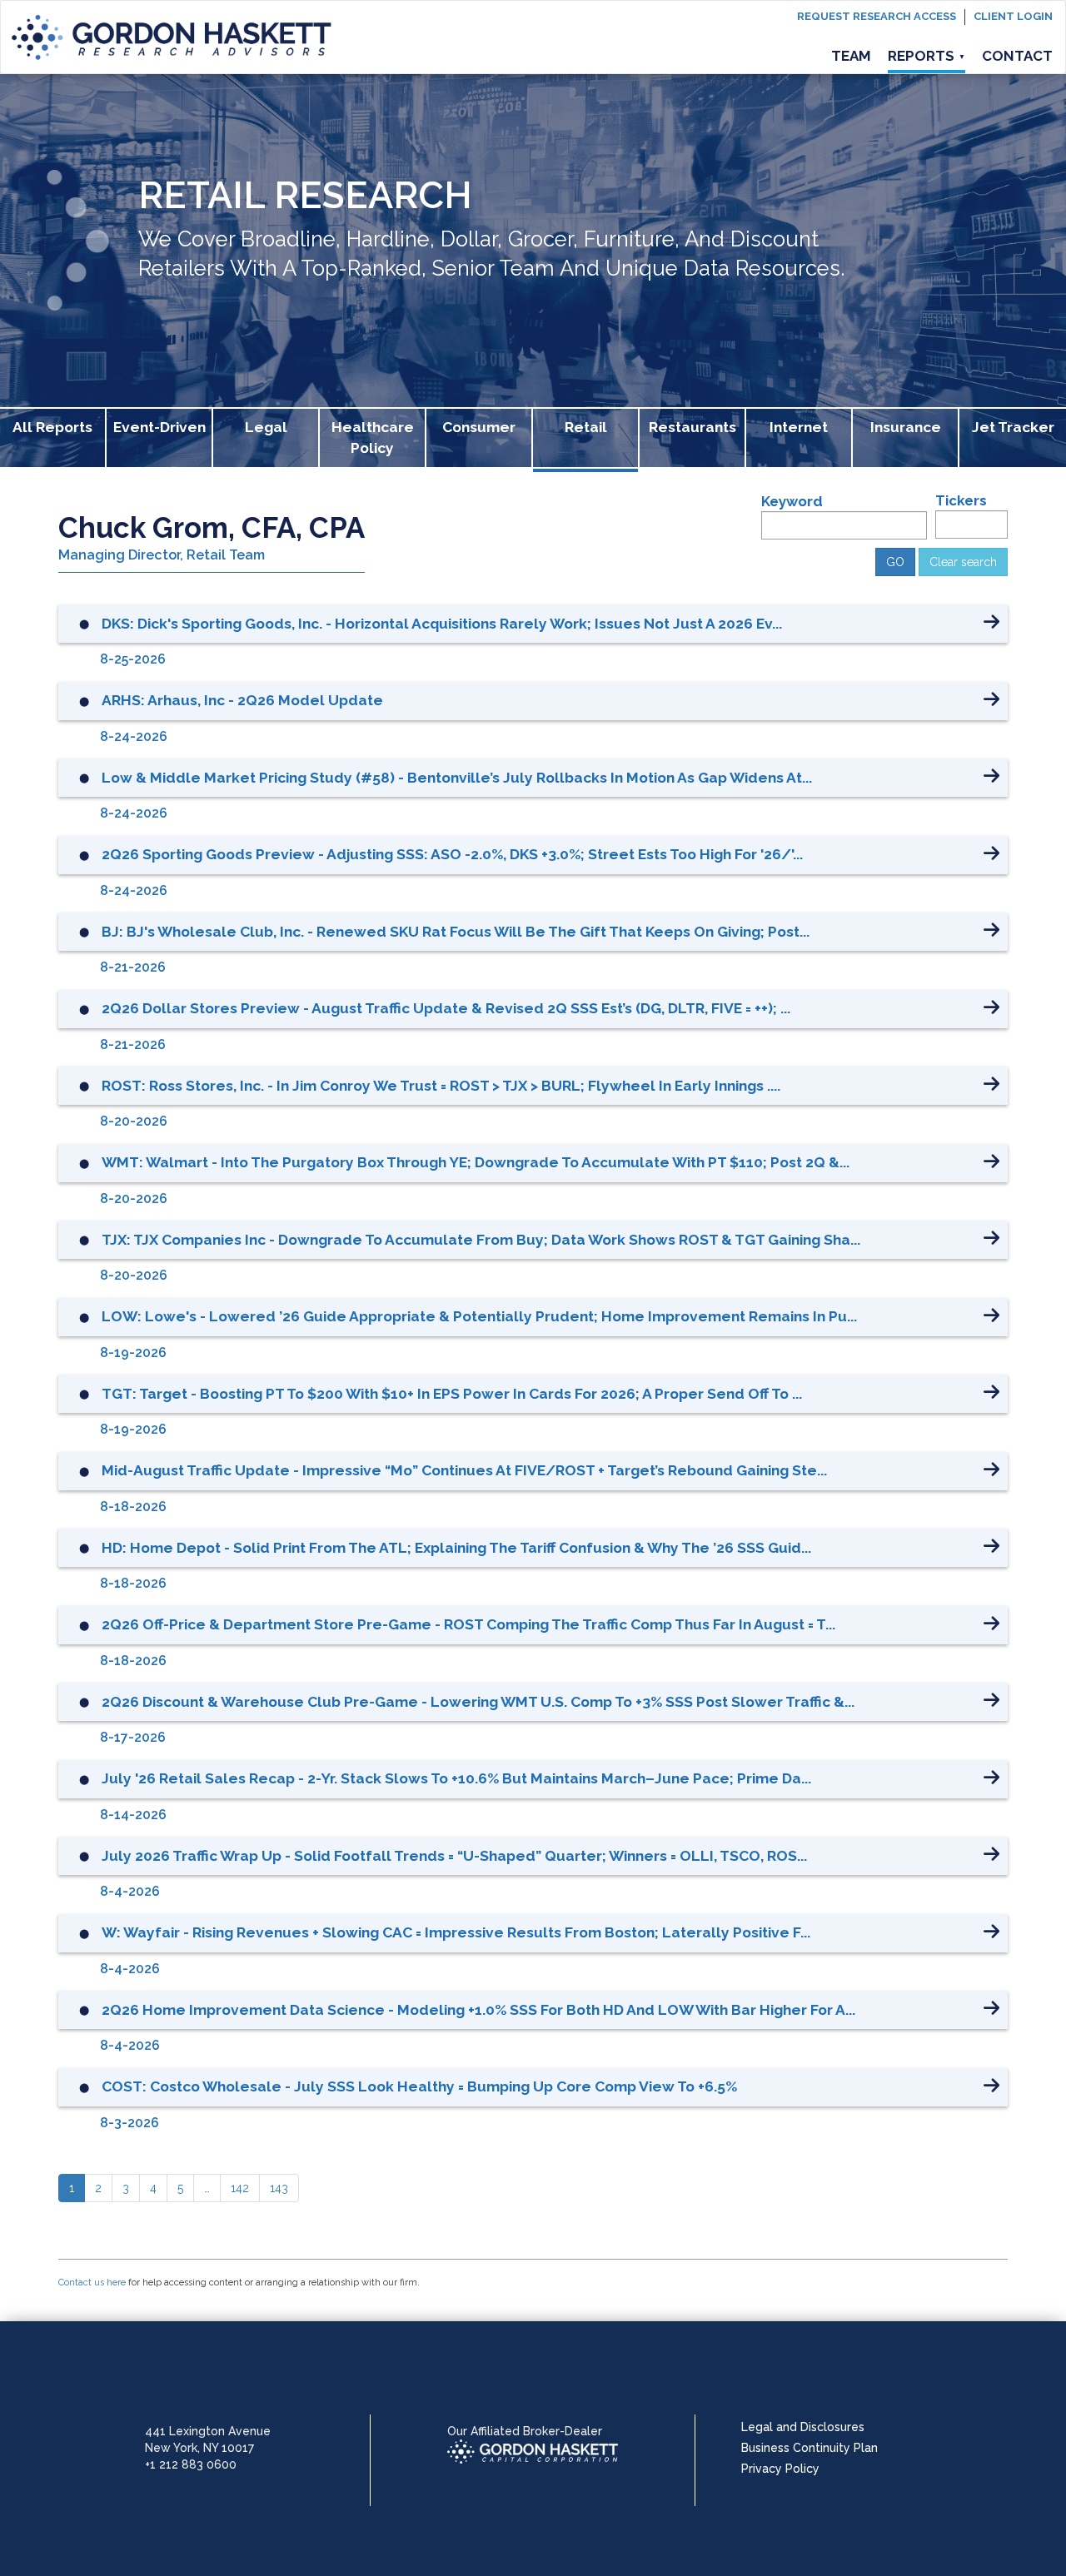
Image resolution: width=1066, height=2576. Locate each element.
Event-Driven (159, 427)
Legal (266, 427)
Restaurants (692, 427)
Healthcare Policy (373, 438)
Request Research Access (877, 16)
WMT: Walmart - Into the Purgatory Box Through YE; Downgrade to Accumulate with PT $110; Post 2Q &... (476, 1162)
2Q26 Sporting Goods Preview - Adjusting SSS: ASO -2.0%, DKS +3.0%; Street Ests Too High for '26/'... (452, 854)
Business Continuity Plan (809, 2448)
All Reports (52, 427)
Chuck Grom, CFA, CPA (212, 527)
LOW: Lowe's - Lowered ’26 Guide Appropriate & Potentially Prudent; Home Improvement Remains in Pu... (479, 1316)
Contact (1017, 56)
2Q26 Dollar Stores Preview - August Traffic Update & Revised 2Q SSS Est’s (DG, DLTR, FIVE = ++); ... (446, 1008)
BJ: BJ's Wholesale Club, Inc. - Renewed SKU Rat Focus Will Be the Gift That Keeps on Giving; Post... (456, 932)
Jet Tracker (1013, 427)
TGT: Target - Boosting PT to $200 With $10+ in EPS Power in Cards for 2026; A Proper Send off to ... (452, 1394)
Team (851, 56)
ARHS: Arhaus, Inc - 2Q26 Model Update (242, 700)
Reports (927, 56)
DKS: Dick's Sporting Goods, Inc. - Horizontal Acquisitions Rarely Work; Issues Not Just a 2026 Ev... (442, 624)
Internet (799, 427)
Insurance (906, 427)
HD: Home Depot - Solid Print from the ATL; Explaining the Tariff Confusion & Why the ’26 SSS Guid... (456, 1548)
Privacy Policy (780, 2469)
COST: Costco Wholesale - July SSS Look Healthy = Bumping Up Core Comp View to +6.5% (419, 2086)
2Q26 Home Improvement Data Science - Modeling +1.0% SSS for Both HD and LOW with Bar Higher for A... (478, 2010)
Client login (1013, 16)
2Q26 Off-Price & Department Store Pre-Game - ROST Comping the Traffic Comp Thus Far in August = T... (468, 1624)
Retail (586, 427)
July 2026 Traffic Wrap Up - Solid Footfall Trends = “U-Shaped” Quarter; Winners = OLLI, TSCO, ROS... (454, 1856)
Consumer (479, 427)
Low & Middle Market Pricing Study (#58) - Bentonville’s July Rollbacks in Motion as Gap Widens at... (457, 778)
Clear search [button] (963, 562)
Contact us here (92, 2283)
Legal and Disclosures (803, 2427)
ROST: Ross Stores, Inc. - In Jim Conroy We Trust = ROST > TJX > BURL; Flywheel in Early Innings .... (441, 1086)
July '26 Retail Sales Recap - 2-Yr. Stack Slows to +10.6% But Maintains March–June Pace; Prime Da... (456, 1778)
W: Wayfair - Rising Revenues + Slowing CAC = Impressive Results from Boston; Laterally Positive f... (456, 1932)
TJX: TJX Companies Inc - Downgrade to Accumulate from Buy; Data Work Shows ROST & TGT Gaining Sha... (481, 1240)
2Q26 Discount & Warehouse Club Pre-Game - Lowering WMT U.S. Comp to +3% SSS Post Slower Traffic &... (478, 1702)
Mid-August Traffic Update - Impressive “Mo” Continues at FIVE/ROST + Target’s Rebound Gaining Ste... (464, 1470)
